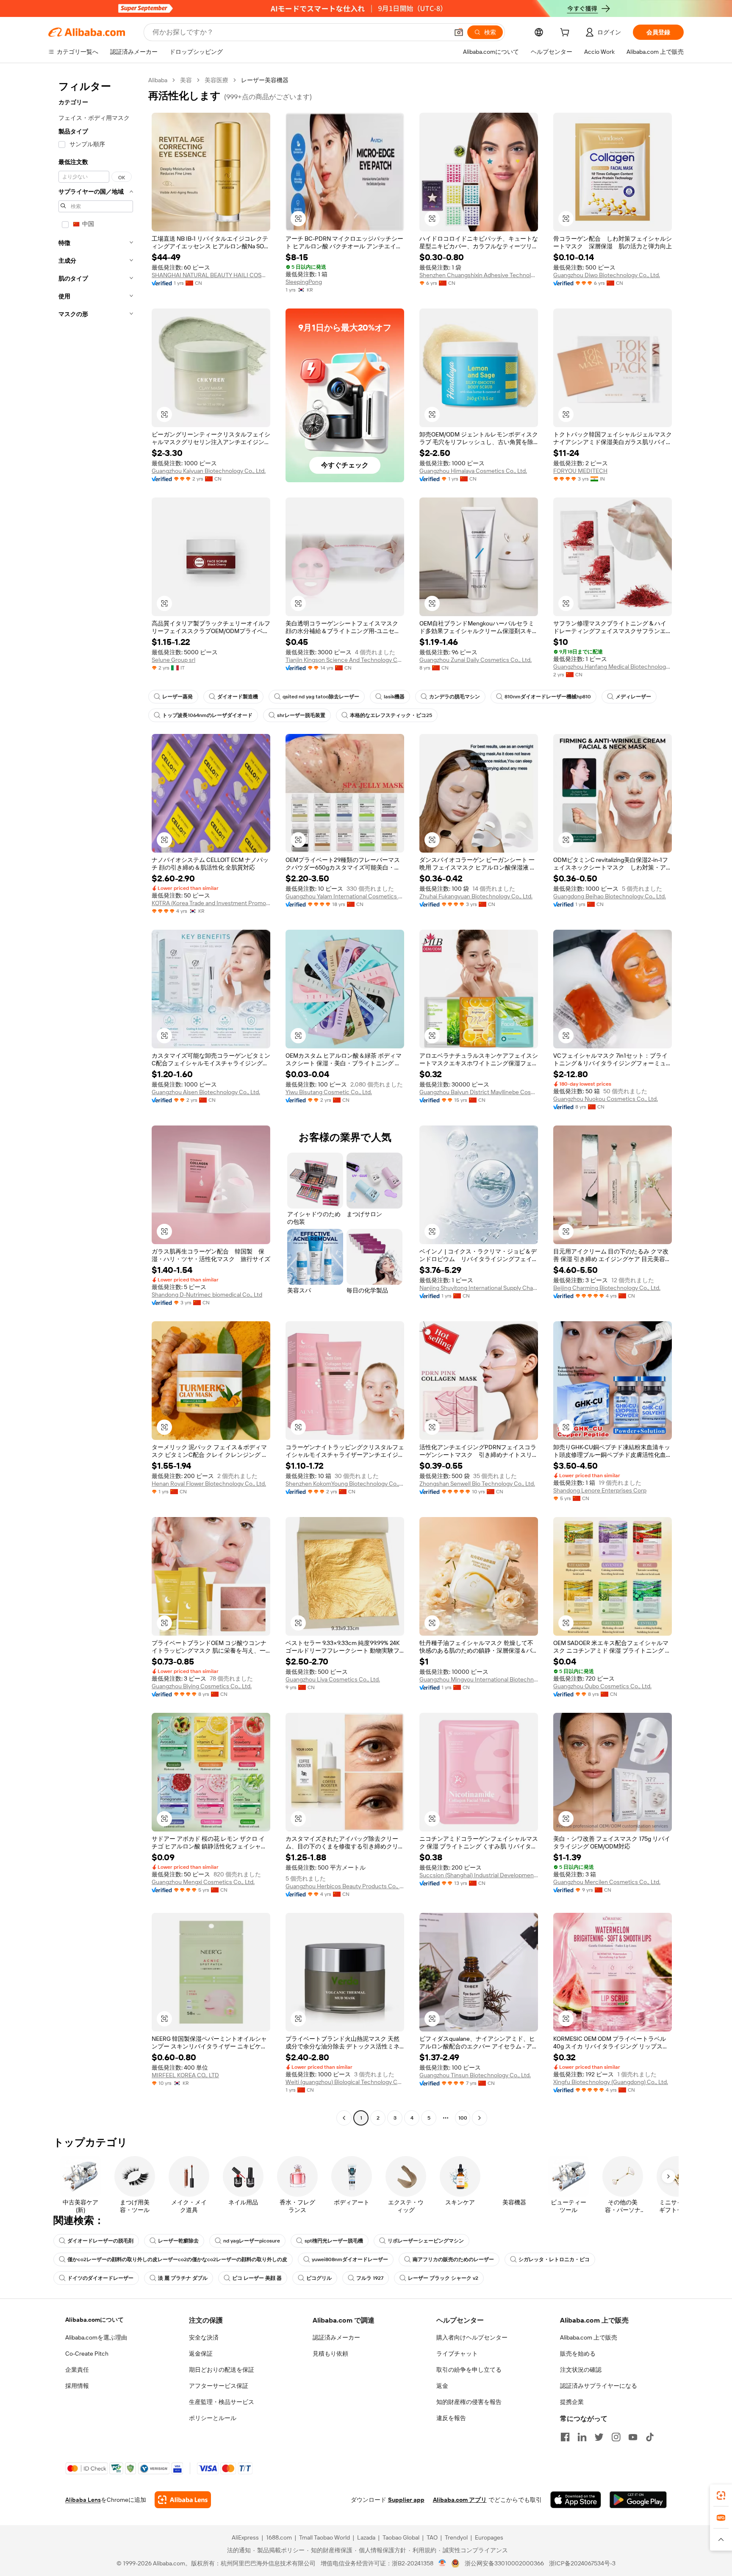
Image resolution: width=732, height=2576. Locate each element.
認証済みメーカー (336, 2337)
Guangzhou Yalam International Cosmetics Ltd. (345, 896)
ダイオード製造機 (238, 697)
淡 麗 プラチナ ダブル (183, 2278)
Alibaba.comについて (94, 2320)
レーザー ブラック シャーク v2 (443, 2278)
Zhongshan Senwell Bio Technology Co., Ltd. (477, 1484)
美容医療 (216, 80)
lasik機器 (394, 697)
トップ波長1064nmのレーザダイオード (207, 715)
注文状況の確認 (581, 2370)
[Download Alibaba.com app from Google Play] (638, 2500)
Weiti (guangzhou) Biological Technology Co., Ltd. (345, 2082)
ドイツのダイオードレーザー (100, 2278)
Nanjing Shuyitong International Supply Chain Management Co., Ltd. (479, 1288)
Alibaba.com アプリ (460, 2500)
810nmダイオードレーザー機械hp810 (548, 697)
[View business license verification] (442, 2563)
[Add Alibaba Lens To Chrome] (183, 2500)
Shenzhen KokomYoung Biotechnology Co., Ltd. (345, 1484)
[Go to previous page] (344, 2118)
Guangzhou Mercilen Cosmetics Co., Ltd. (607, 1882)
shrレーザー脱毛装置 (301, 715)
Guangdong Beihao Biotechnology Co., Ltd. (610, 896)
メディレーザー (633, 697)
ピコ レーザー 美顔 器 (257, 2278)
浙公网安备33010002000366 (504, 2563)
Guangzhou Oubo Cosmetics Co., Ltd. (602, 1686)
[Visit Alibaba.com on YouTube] (633, 2437)
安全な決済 (204, 2337)
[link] (721, 2495)
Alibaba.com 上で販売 (589, 2337)
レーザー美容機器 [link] (265, 80)
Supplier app (406, 2500)
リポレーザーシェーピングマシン (426, 2241)
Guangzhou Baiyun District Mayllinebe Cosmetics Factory (479, 1092)
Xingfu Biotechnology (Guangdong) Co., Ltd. (611, 2082)
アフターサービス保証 (219, 2386)
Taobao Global (401, 2537)
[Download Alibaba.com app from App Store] (576, 2500)
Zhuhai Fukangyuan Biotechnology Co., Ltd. (476, 896)
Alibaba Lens (83, 2500)
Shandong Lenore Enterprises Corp (600, 1490)
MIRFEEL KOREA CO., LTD (185, 2075)
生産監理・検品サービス (222, 2402)
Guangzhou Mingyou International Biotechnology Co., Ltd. (479, 1679)
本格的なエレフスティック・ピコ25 (391, 715)
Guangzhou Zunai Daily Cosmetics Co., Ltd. (476, 660)
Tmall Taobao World (324, 2537)
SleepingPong (304, 282)
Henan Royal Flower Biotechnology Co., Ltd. (209, 1484)
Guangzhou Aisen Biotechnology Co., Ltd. (206, 1092)
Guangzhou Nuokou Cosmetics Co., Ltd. (606, 1099)
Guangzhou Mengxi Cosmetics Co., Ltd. (203, 1882)
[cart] (566, 33)
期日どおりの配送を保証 (222, 2370)
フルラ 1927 (370, 2278)
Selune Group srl (173, 660)
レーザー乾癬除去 (178, 2241)
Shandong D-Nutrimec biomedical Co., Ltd (207, 1295)
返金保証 (201, 2354)
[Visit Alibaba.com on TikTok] (650, 2437)
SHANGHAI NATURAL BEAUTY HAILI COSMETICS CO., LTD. (211, 275)
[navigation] (96, 1100)
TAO (432, 2537)
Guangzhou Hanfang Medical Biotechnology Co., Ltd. (613, 667)
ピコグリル (319, 2278)
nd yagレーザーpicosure (252, 2241)
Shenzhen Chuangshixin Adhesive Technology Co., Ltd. (479, 275)
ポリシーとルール (213, 2418)
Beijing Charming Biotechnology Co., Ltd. (607, 1288)
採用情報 (77, 2386)
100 (463, 2118)
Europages (489, 2537)
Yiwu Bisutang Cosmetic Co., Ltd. (329, 1092)
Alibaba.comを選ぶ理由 (96, 2337)
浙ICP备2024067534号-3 (582, 2563)
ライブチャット (457, 2354)
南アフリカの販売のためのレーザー (453, 2259)
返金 (442, 2386)
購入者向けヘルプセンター (472, 2337)
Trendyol (456, 2537)
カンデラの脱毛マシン (455, 697)
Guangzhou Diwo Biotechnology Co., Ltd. (607, 275)
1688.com (279, 2537)
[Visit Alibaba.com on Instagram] (616, 2437)
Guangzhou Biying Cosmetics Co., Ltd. (202, 1686)
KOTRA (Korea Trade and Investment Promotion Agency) (211, 903)
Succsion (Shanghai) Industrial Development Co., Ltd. (479, 1875)
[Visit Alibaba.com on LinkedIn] (582, 2437)
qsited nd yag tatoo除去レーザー (321, 697)
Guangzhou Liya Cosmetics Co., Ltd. (333, 1679)
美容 (186, 80)
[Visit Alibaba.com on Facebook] (565, 2437)
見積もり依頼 (330, 2354)
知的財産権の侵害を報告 (469, 2402)
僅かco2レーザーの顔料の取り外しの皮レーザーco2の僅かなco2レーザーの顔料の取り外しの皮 (177, 2259)
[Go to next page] (480, 2118)
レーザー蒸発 (177, 697)
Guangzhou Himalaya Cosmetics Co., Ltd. (473, 471)
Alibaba (158, 80)
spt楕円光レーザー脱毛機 (334, 2241)
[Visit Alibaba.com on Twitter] (599, 2437)
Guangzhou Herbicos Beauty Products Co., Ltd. (345, 1886)
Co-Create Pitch (87, 2354)
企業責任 (77, 2370)
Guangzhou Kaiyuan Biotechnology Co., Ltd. (209, 471)
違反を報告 (451, 2418)
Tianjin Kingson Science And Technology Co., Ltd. (345, 660)
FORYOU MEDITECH (580, 471)
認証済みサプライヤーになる (599, 2386)
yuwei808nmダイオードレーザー (350, 2259)
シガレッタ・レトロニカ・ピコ (554, 2259)
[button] (459, 32)
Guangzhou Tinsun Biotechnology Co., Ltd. (475, 2075)
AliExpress (245, 2537)
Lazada (366, 2537)
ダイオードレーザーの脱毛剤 (100, 2241)
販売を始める (578, 2354)
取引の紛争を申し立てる (469, 2370)
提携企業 (572, 2402)
